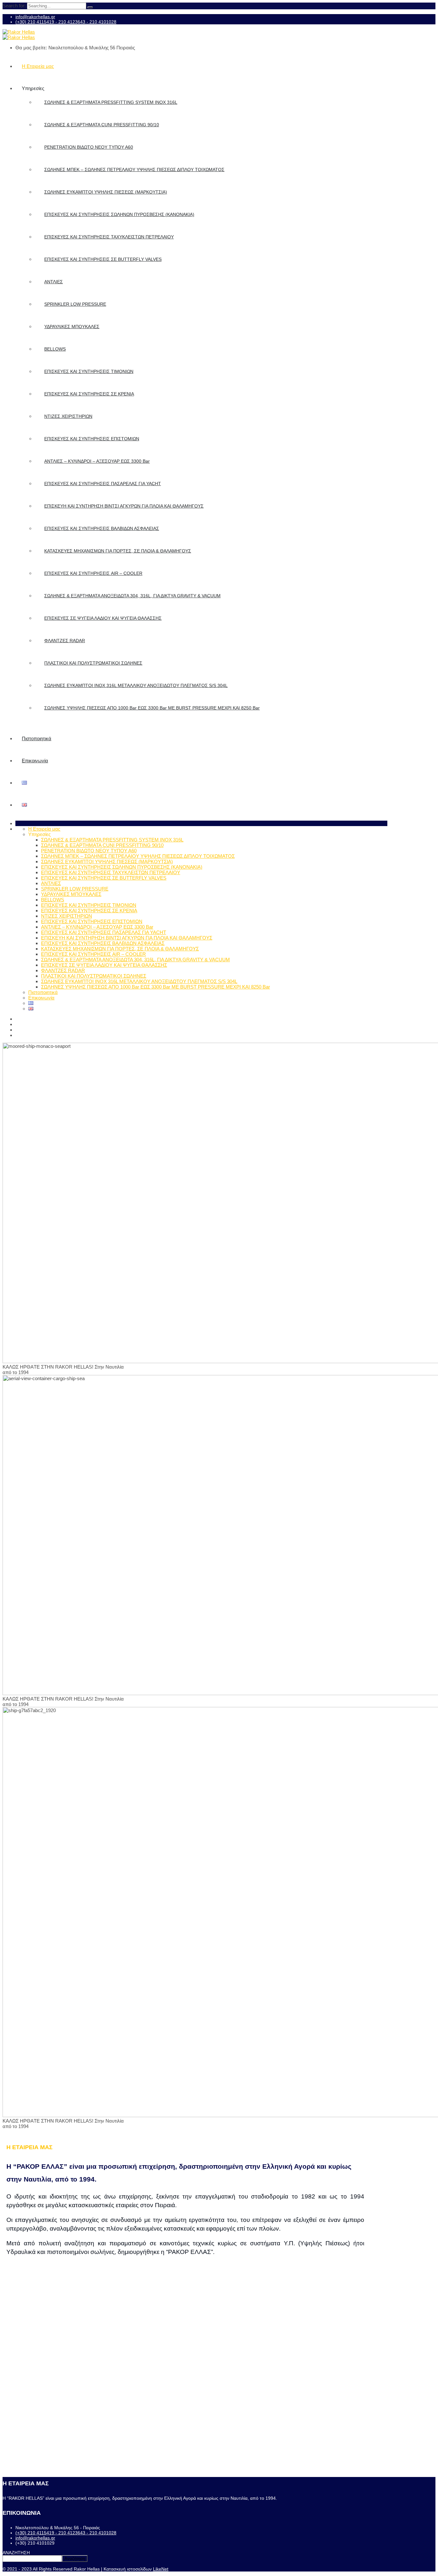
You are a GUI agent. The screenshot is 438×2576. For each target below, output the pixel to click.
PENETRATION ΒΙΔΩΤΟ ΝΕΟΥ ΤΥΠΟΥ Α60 (89, 147)
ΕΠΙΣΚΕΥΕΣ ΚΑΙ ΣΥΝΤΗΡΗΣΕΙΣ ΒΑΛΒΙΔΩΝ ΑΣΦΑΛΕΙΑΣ (102, 528)
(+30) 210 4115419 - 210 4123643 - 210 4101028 (66, 22)
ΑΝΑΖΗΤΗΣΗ (16, 2553)
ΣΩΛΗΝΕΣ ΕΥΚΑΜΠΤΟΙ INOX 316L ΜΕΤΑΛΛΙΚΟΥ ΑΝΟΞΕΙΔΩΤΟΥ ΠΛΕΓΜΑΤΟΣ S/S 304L (136, 685)
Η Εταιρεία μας (38, 66)
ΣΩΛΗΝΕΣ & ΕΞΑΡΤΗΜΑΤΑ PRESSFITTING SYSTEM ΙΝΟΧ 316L (111, 102)
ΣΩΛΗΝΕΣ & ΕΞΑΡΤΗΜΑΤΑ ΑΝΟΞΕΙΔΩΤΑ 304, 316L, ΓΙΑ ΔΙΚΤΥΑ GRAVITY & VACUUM (132, 596)
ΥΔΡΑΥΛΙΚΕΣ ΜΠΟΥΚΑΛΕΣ (72, 327)
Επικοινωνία (35, 761)
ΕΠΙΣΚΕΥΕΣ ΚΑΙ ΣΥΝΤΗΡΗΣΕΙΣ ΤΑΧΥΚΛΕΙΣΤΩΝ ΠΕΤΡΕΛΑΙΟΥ (109, 237)
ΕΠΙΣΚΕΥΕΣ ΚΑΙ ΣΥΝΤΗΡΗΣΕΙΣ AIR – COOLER (93, 573)
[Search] (90, 7)
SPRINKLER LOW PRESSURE (75, 304)
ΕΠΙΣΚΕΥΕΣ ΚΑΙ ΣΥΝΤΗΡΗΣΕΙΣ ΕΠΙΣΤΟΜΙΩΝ (92, 439)
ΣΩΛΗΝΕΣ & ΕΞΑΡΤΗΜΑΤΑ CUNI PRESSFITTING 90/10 (102, 125)
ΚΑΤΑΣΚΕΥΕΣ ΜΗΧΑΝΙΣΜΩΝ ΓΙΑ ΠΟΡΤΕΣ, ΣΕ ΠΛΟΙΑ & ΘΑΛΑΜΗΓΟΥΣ (118, 551)
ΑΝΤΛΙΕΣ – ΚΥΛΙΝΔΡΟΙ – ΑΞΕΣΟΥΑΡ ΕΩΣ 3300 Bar (97, 461)
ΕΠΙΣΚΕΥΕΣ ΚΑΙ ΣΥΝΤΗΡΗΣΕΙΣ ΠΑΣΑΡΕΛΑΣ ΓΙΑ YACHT (103, 484)
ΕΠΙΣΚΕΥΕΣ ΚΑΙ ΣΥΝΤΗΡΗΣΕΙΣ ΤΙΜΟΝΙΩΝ (89, 371)
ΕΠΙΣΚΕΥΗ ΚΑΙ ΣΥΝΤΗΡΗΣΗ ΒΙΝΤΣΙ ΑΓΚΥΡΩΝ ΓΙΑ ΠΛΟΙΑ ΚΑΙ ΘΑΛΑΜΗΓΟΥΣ (124, 506)
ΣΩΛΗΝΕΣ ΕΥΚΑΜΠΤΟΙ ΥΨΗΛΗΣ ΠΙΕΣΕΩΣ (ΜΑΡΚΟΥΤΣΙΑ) (106, 192)
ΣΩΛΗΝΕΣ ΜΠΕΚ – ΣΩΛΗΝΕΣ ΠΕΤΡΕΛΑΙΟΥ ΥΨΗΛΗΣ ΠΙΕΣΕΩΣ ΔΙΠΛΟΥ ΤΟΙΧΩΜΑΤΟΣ (134, 170)
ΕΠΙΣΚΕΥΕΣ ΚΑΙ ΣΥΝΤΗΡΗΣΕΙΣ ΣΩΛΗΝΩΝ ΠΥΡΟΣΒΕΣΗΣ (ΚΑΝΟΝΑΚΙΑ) (119, 214)
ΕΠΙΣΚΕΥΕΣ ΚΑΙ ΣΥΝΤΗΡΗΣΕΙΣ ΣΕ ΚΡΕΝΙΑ (89, 394)
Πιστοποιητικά (37, 738)
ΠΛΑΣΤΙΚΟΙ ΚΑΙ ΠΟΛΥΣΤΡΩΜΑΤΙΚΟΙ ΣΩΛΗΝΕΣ (93, 663)
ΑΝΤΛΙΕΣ (54, 282)
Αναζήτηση (75, 2559)
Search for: (15, 6)
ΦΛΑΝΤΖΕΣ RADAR (65, 641)
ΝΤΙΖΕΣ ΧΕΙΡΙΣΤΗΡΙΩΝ (68, 416)
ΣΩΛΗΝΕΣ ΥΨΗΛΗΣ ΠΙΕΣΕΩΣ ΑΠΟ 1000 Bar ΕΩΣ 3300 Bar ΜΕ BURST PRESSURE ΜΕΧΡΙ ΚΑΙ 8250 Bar (152, 708)
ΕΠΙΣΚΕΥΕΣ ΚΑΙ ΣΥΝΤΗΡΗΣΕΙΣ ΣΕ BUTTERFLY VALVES (103, 259)
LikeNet (161, 2569)
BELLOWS (55, 349)
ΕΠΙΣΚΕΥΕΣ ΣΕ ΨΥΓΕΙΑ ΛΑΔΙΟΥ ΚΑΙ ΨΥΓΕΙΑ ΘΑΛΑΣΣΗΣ (103, 618)
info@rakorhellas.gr (35, 17)
